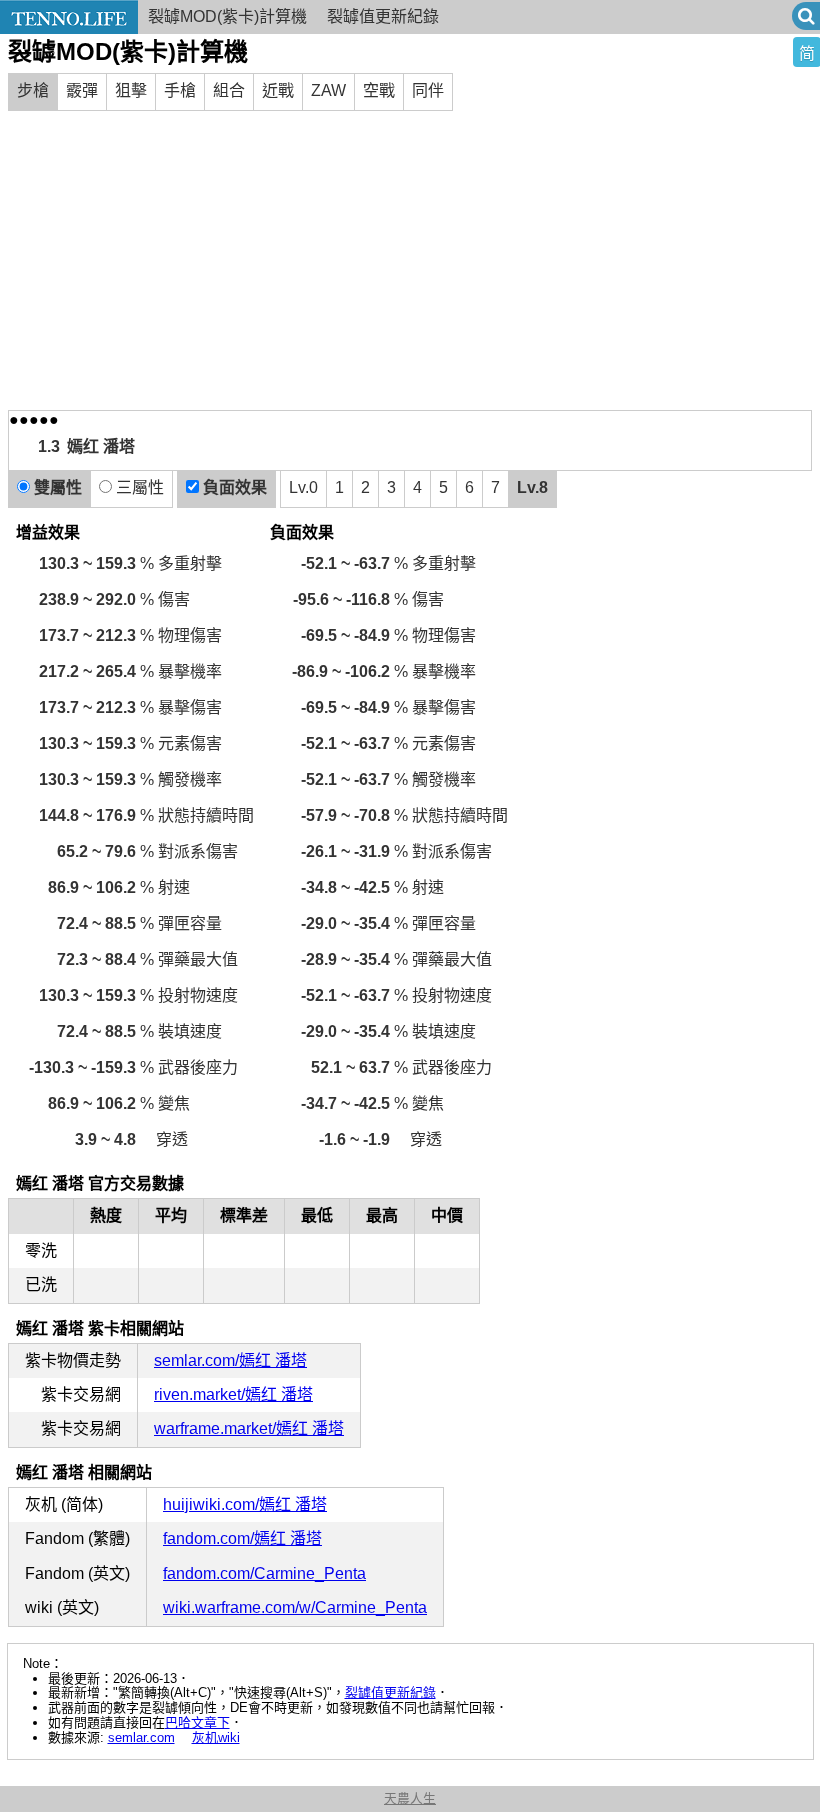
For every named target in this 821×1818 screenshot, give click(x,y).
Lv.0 (303, 487)
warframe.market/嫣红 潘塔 (249, 1428)
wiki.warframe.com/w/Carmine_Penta (295, 1607)
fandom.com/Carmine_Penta (264, 1573)
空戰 (379, 90)
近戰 (278, 90)
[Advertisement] (410, 260)
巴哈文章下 (197, 1722)
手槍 (180, 90)
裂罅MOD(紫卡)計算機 (227, 16)
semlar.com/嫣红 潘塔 (230, 1360)
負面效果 (233, 487)
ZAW (328, 90)
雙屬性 (56, 487)
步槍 (33, 90)
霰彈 (82, 90)
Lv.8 (532, 487)
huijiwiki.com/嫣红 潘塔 (245, 1504)
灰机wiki (216, 1737)
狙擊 (131, 90)
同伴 (428, 90)
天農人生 (410, 1798)
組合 (229, 90)
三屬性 (138, 487)
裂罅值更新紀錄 (390, 1692)
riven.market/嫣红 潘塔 (233, 1394)
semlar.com (141, 1737)
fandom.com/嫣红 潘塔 (242, 1538)
